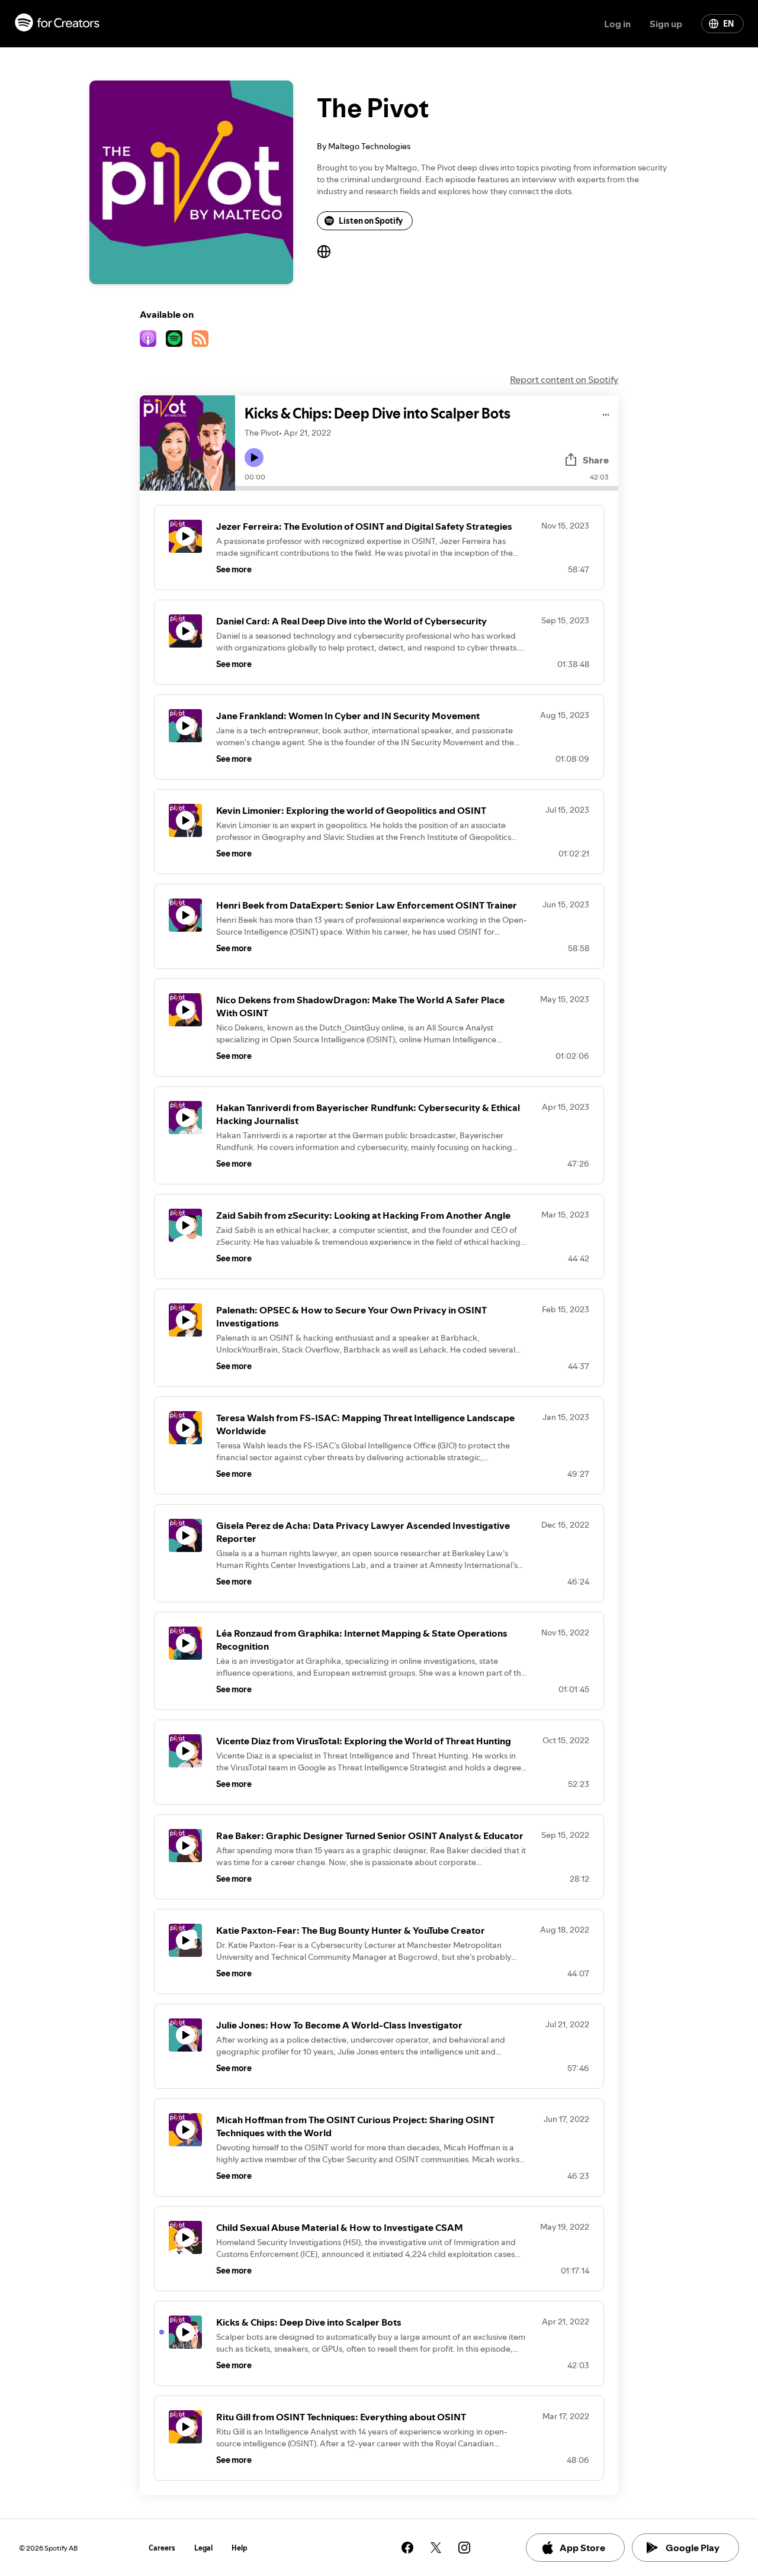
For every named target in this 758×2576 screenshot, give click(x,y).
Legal (203, 2548)
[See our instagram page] (464, 2548)
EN (728, 24)
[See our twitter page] (436, 2548)
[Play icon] (254, 458)
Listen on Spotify (371, 221)
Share (596, 460)
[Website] (324, 252)
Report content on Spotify (564, 379)
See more (234, 569)
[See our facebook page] (407, 2548)
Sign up (666, 24)
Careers (162, 2548)
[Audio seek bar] (427, 488)
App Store (582, 2548)
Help (240, 2548)
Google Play (693, 2548)
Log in (617, 24)
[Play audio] (606, 413)
